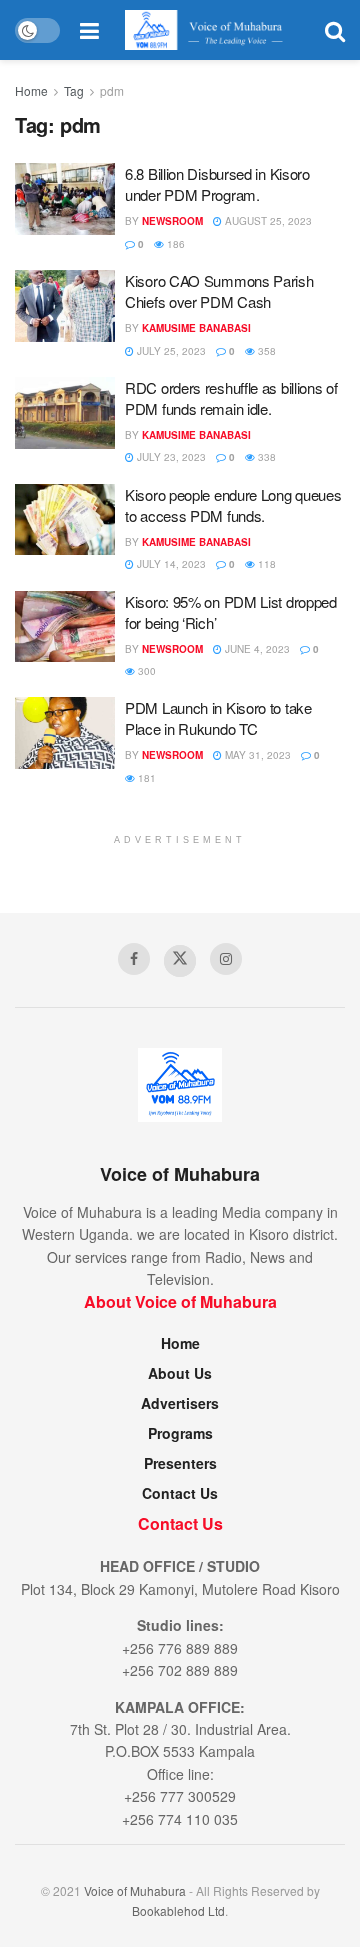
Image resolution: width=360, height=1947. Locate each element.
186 (174, 244)
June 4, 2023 (256, 649)
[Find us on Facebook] (134, 959)
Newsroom (172, 221)
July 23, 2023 (170, 457)
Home (31, 90)
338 (265, 457)
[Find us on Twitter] (180, 961)
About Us (180, 1373)
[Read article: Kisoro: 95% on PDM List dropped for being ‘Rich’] (65, 627)
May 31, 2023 (256, 755)
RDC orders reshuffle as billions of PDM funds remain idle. (231, 398)
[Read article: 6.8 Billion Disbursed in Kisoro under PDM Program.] (65, 199)
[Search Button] (335, 30)
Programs (180, 1433)
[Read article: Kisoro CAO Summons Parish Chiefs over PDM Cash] (65, 306)
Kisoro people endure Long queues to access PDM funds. (233, 505)
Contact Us (180, 1493)
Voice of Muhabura (135, 1890)
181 (145, 778)
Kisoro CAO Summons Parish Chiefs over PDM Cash (219, 291)
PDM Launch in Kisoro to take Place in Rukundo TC (218, 718)
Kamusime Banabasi (196, 328)
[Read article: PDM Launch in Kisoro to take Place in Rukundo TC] (65, 733)
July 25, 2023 (170, 351)
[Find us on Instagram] (226, 959)
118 (265, 564)
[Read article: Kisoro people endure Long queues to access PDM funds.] (65, 520)
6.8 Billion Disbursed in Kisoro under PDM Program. (217, 184)
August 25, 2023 (267, 221)
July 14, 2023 (170, 564)
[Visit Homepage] (211, 30)
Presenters (180, 1463)
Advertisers (180, 1403)
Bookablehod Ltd (178, 1910)
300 (145, 671)
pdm (112, 90)
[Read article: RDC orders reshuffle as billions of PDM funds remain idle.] (65, 413)
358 (265, 351)
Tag (74, 90)
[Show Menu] (89, 30)
